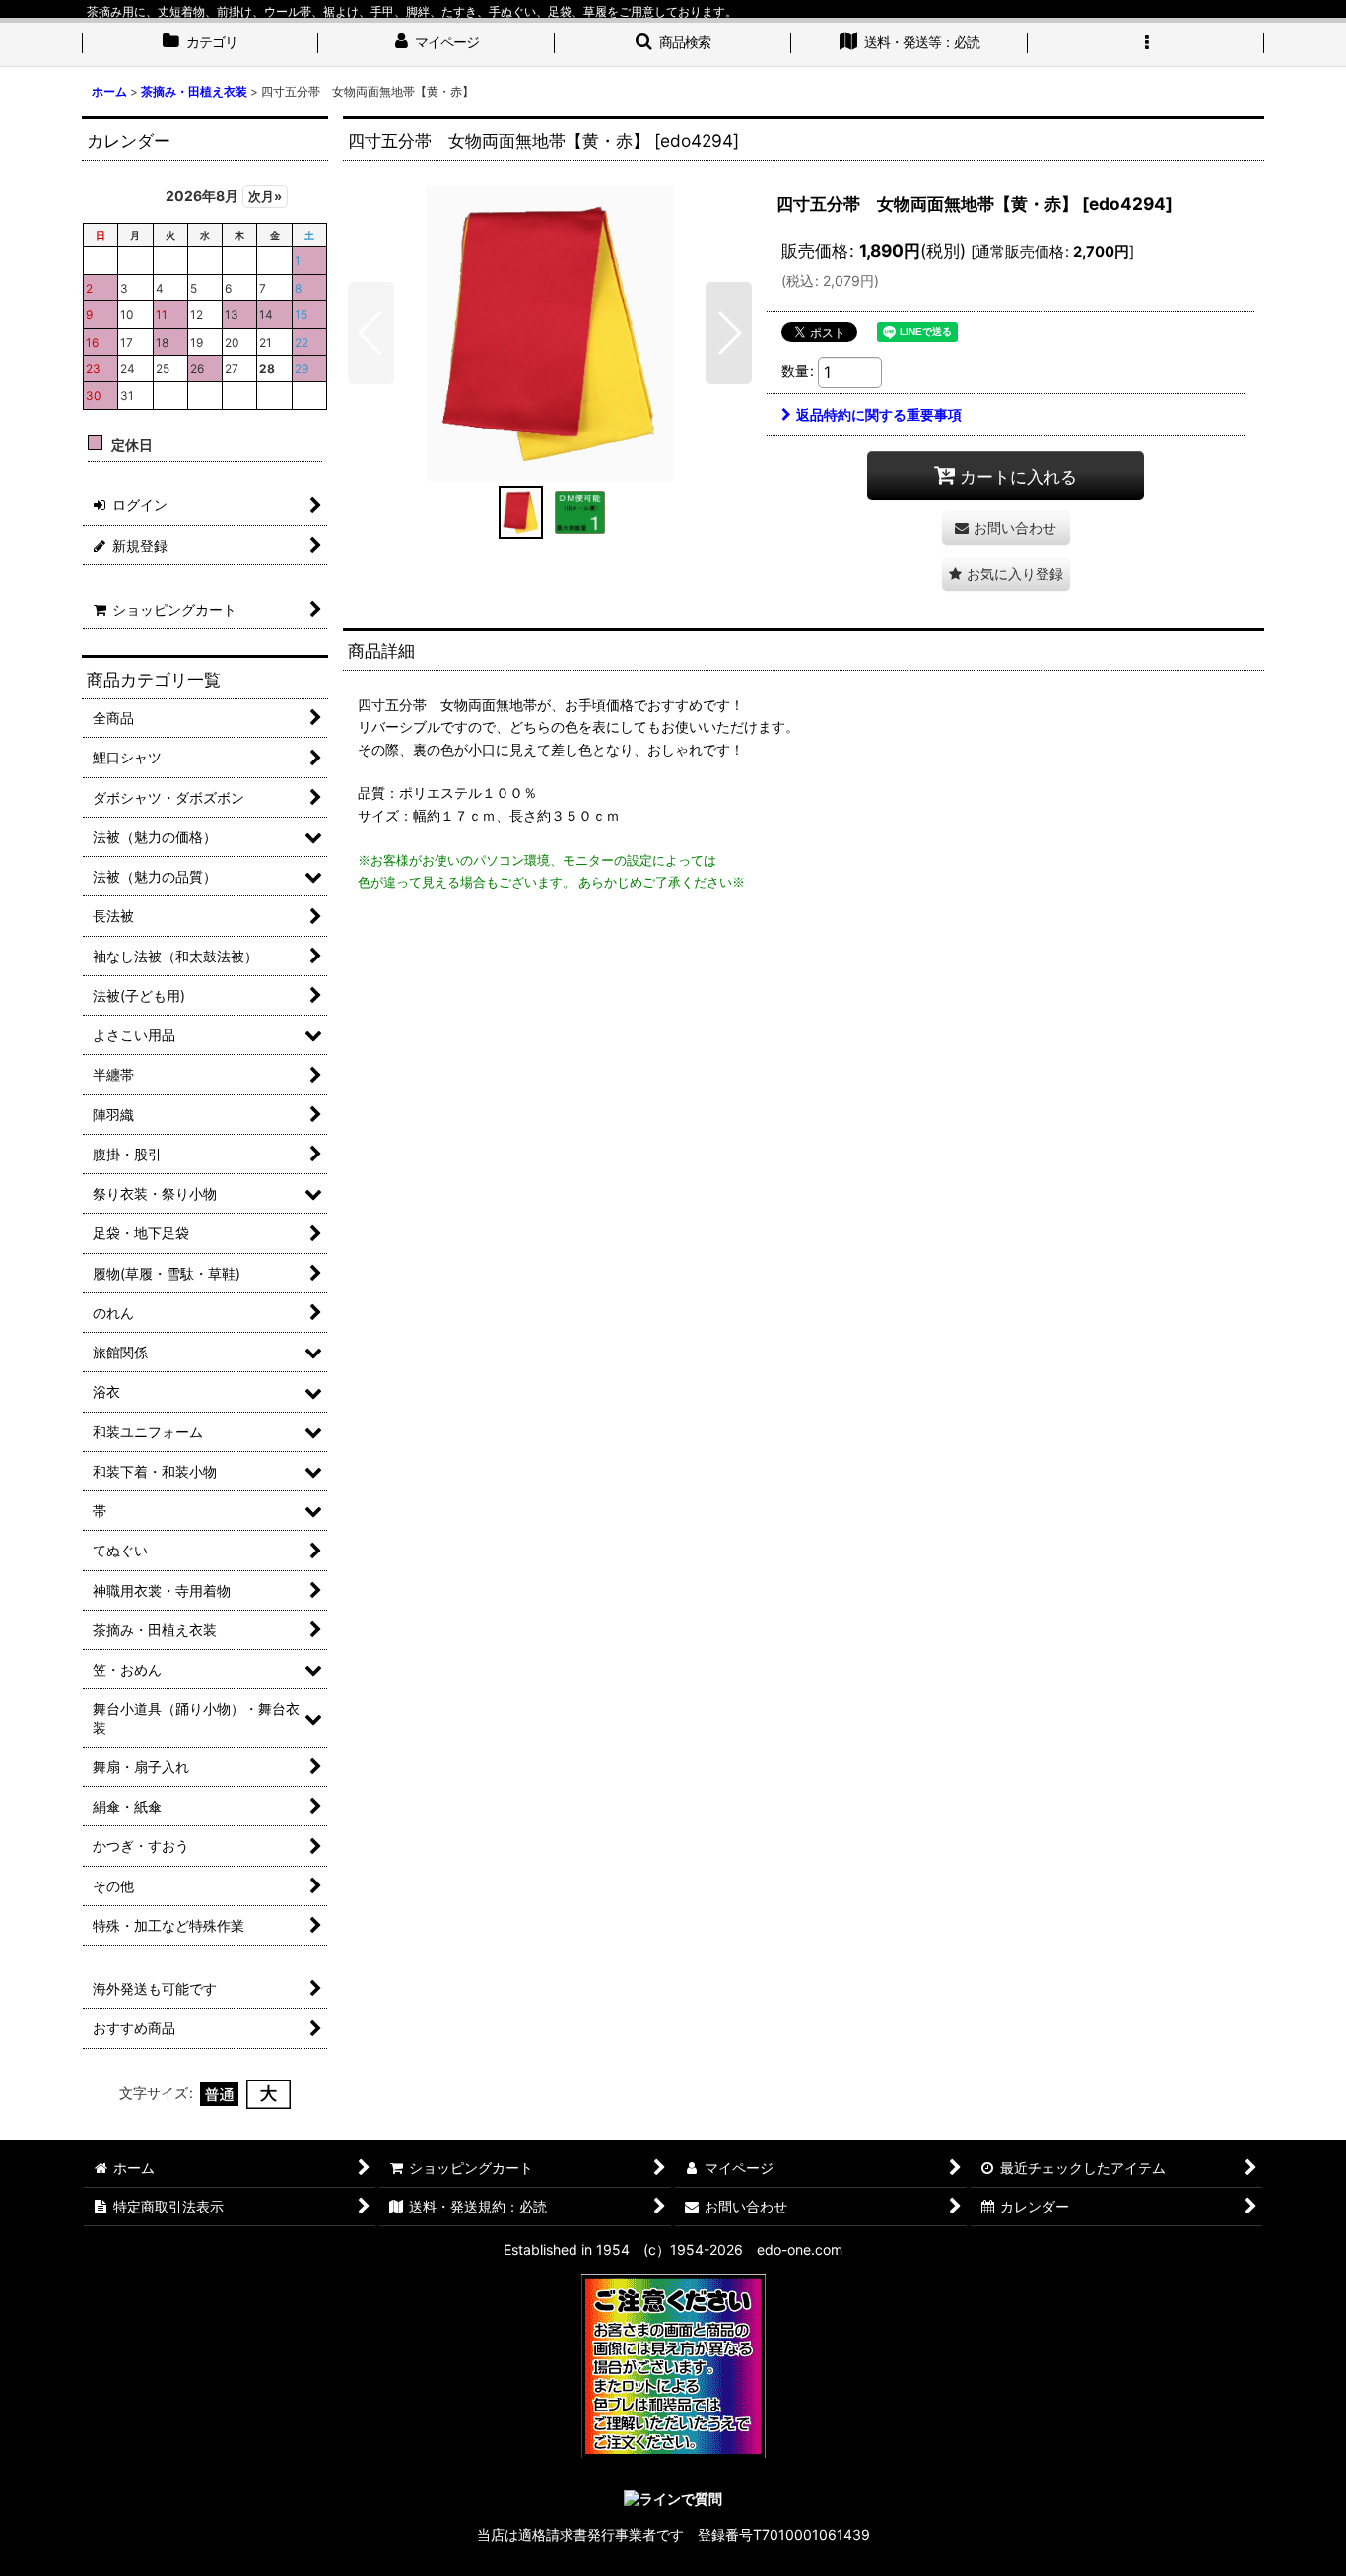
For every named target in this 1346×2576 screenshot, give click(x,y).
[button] (673, 44)
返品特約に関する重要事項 (879, 414)
